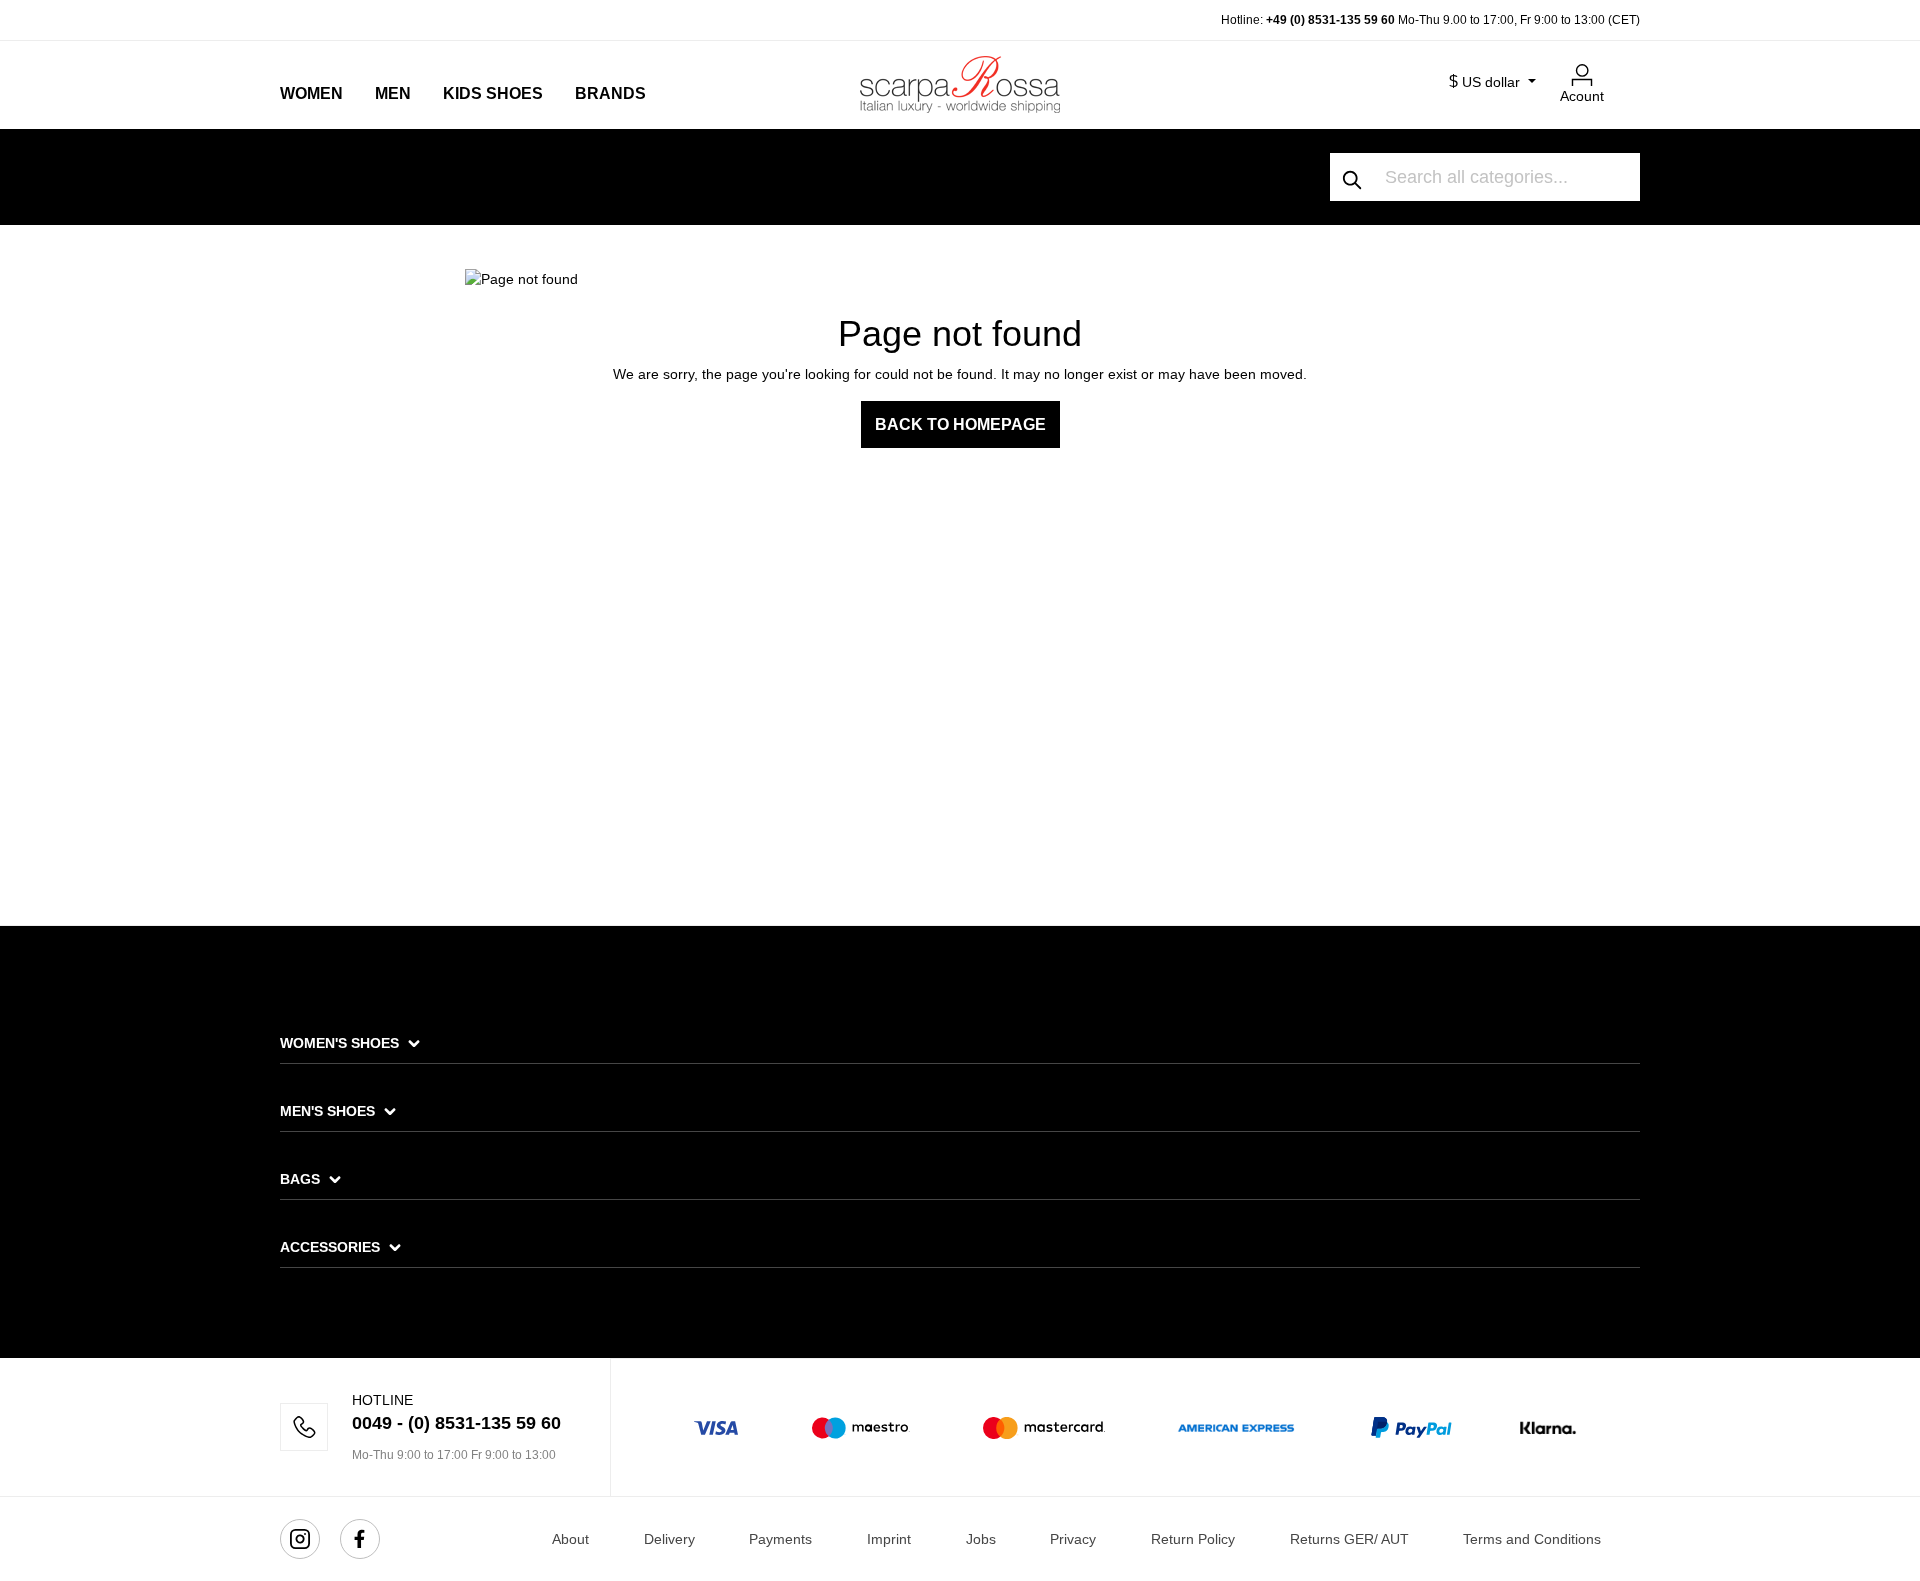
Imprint (889, 1539)
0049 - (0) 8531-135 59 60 (456, 1423)
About (570, 1539)
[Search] (1353, 177)
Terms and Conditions (1532, 1539)
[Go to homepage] (960, 84)
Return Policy (1193, 1539)
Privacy (1073, 1539)
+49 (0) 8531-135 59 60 (1330, 20)
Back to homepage (960, 424)
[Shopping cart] (1628, 67)
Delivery (669, 1539)
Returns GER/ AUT (1349, 1539)
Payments (780, 1539)
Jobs (981, 1539)
